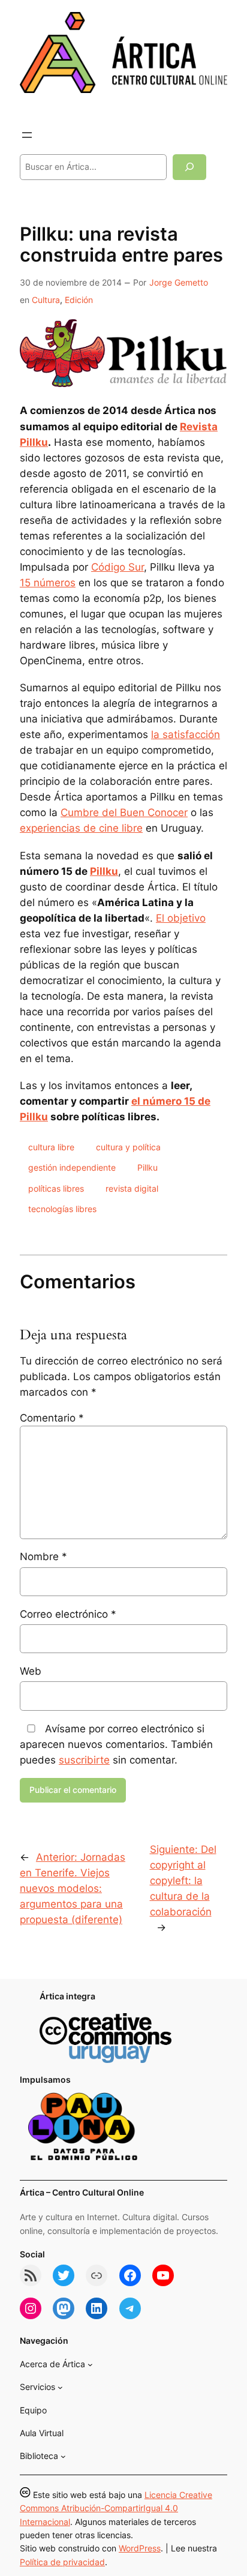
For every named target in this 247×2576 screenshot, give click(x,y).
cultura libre (51, 1147)
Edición (79, 300)
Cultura (46, 300)
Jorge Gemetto (179, 282)
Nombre (43, 1557)
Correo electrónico (68, 1614)
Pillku (104, 871)
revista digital (132, 1188)
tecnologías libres (62, 1209)
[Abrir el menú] (27, 135)
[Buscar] (189, 167)
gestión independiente (72, 1167)
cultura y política (128, 1147)
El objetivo (181, 918)
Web (31, 1671)
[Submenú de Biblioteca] (63, 2456)
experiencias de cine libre (81, 828)
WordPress (140, 2548)
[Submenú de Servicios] (60, 2387)
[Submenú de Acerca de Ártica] (90, 2364)
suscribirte (84, 1760)
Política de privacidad (62, 2562)
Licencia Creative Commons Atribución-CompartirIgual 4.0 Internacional (116, 2508)
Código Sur (118, 567)
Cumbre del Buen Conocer (124, 812)
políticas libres (56, 1188)
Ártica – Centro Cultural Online (82, 2192)
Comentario (52, 1418)
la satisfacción (186, 734)
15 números (48, 583)
